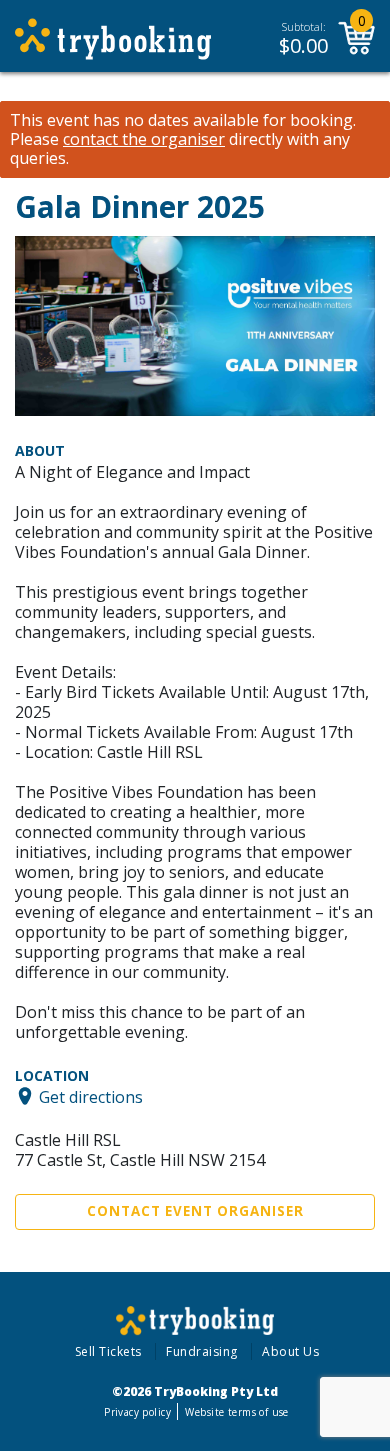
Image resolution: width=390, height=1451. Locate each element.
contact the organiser (144, 139)
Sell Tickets (108, 1351)
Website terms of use (236, 1412)
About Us (290, 1351)
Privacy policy (137, 1412)
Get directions (91, 1096)
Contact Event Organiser (195, 1211)
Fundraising (202, 1351)
